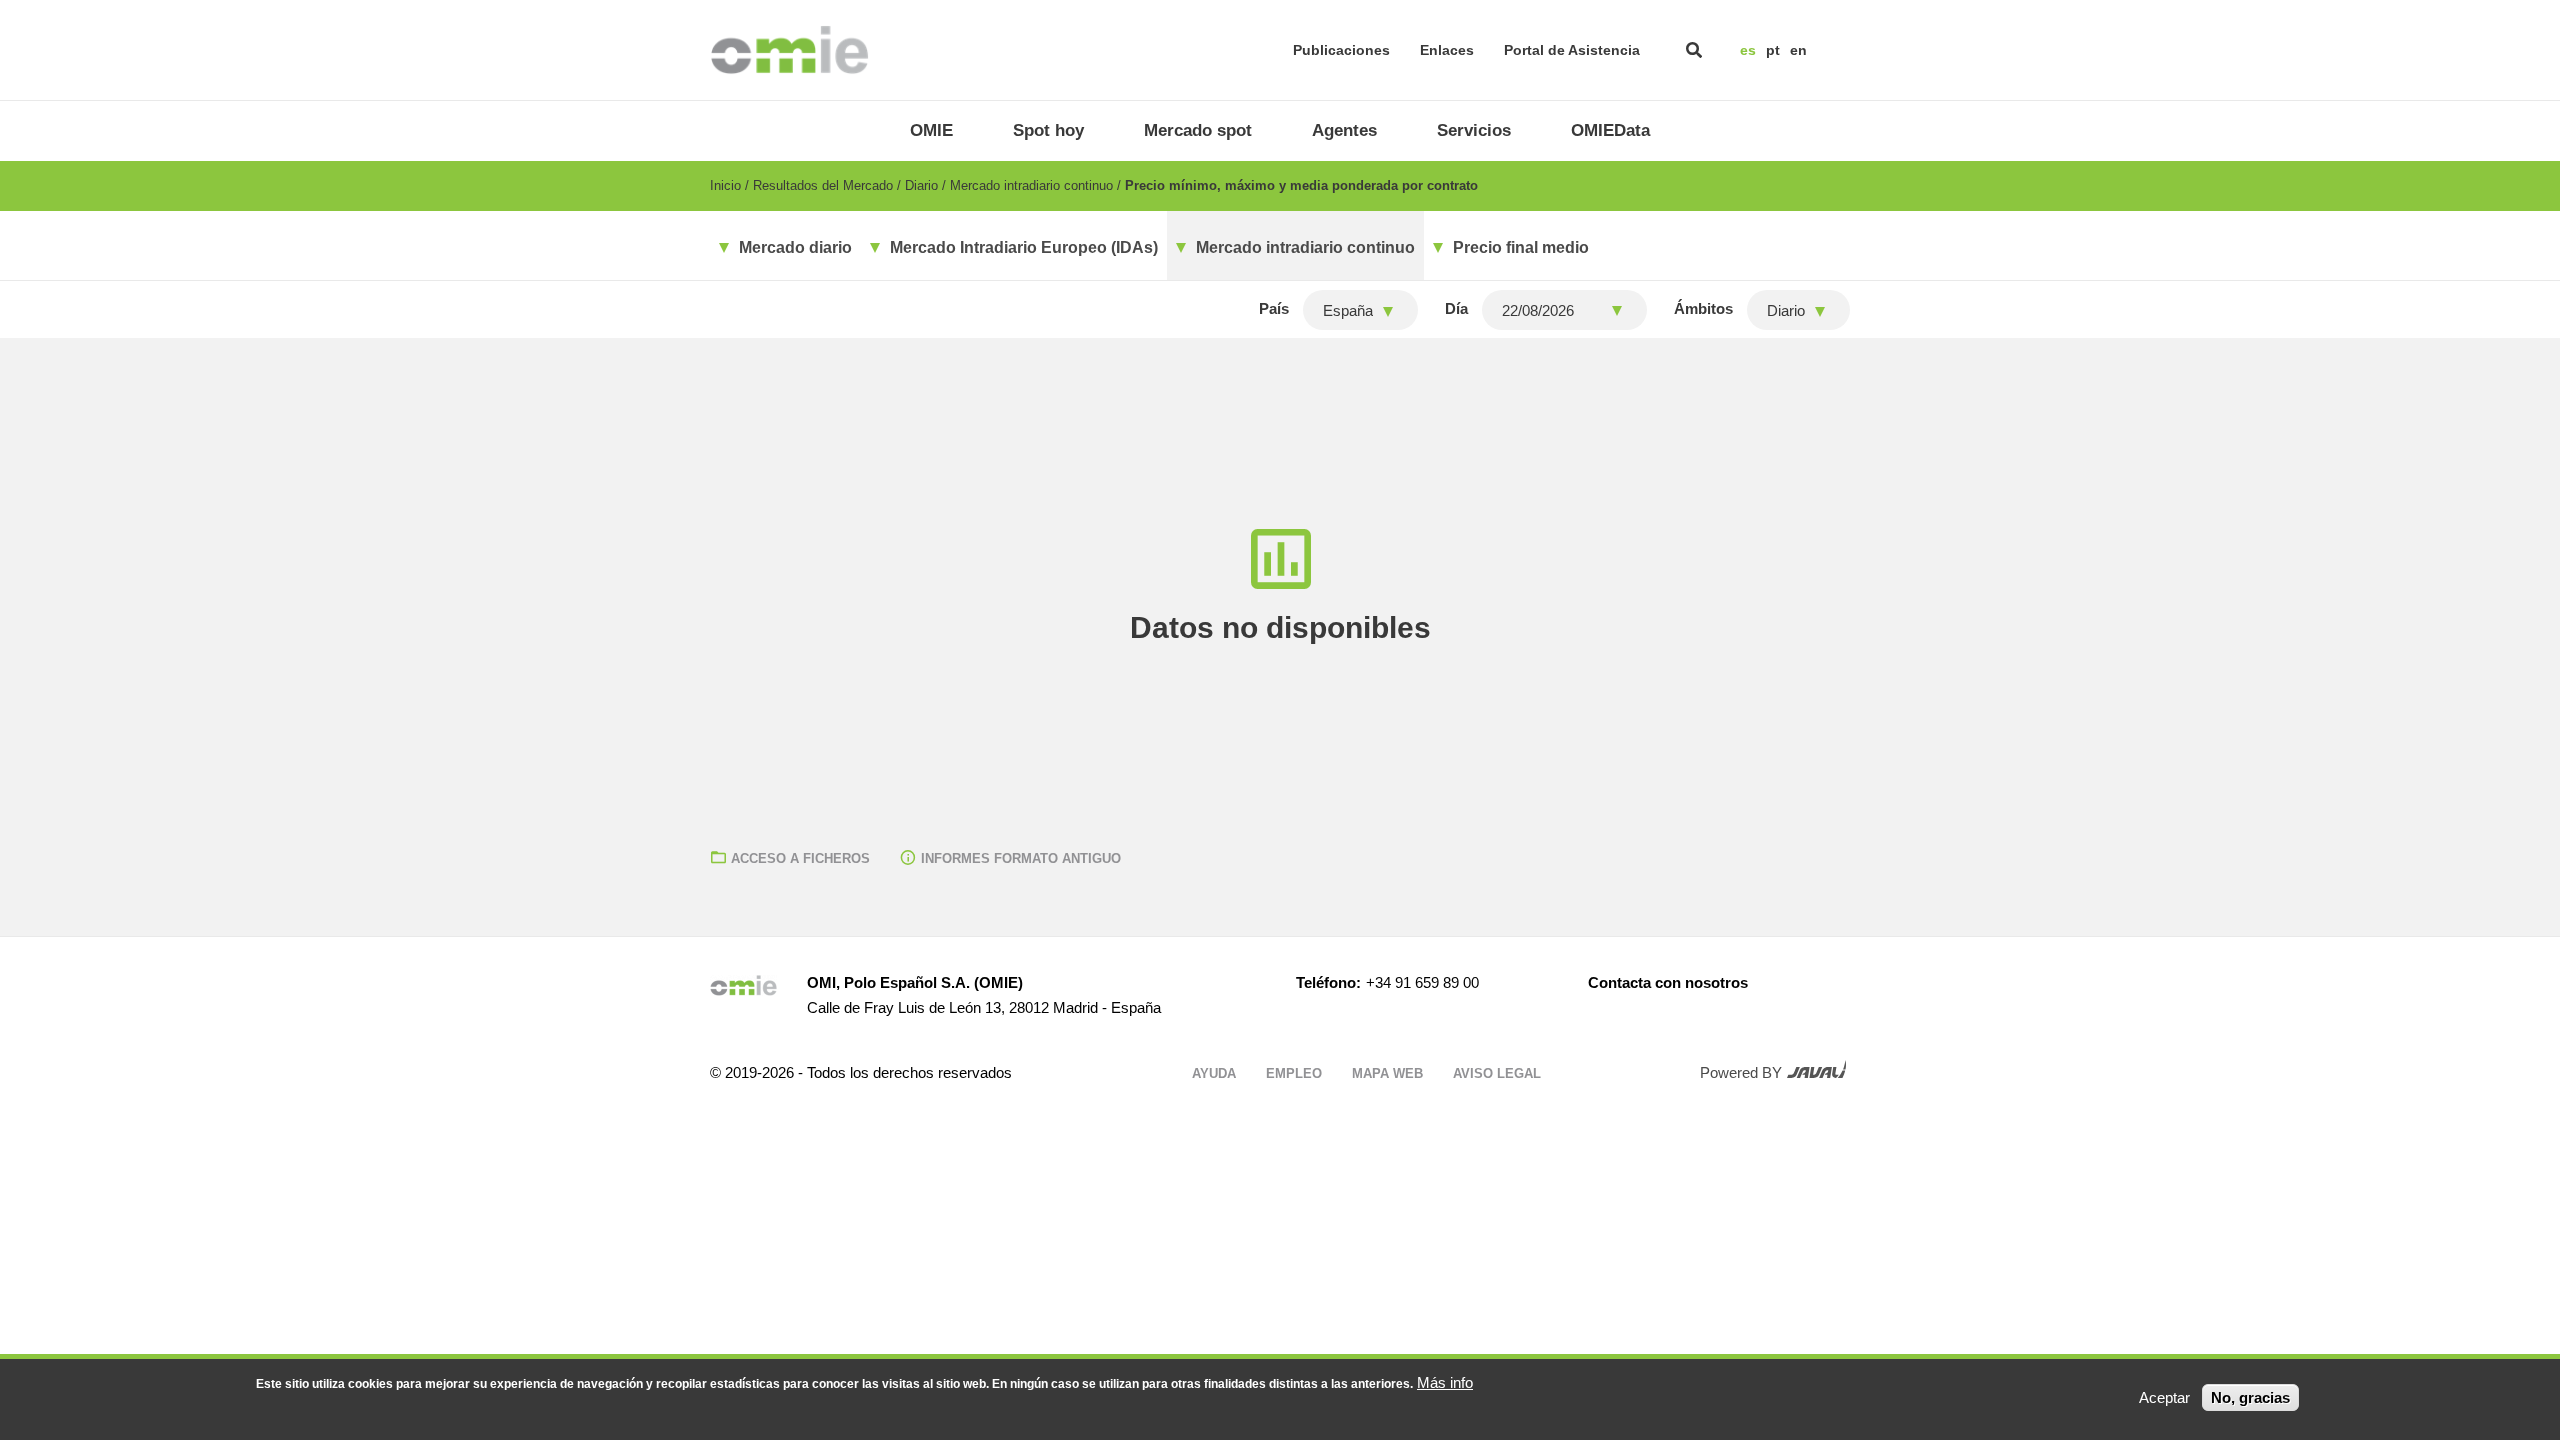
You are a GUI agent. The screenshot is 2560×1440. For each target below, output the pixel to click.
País (1274, 308)
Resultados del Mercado (823, 185)
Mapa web (1387, 1073)
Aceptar (2164, 1397)
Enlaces (1447, 50)
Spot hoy (1048, 130)
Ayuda (1214, 1073)
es (1748, 50)
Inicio (725, 185)
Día (1456, 308)
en (1798, 50)
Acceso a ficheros (800, 858)
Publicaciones (1341, 50)
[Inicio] (789, 50)
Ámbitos (1703, 308)
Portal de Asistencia (1572, 50)
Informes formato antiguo (1021, 858)
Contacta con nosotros (1668, 982)
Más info (1445, 1382)
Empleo (1294, 1073)
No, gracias (2250, 1397)
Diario (921, 185)
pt (1773, 50)
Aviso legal (1497, 1073)
